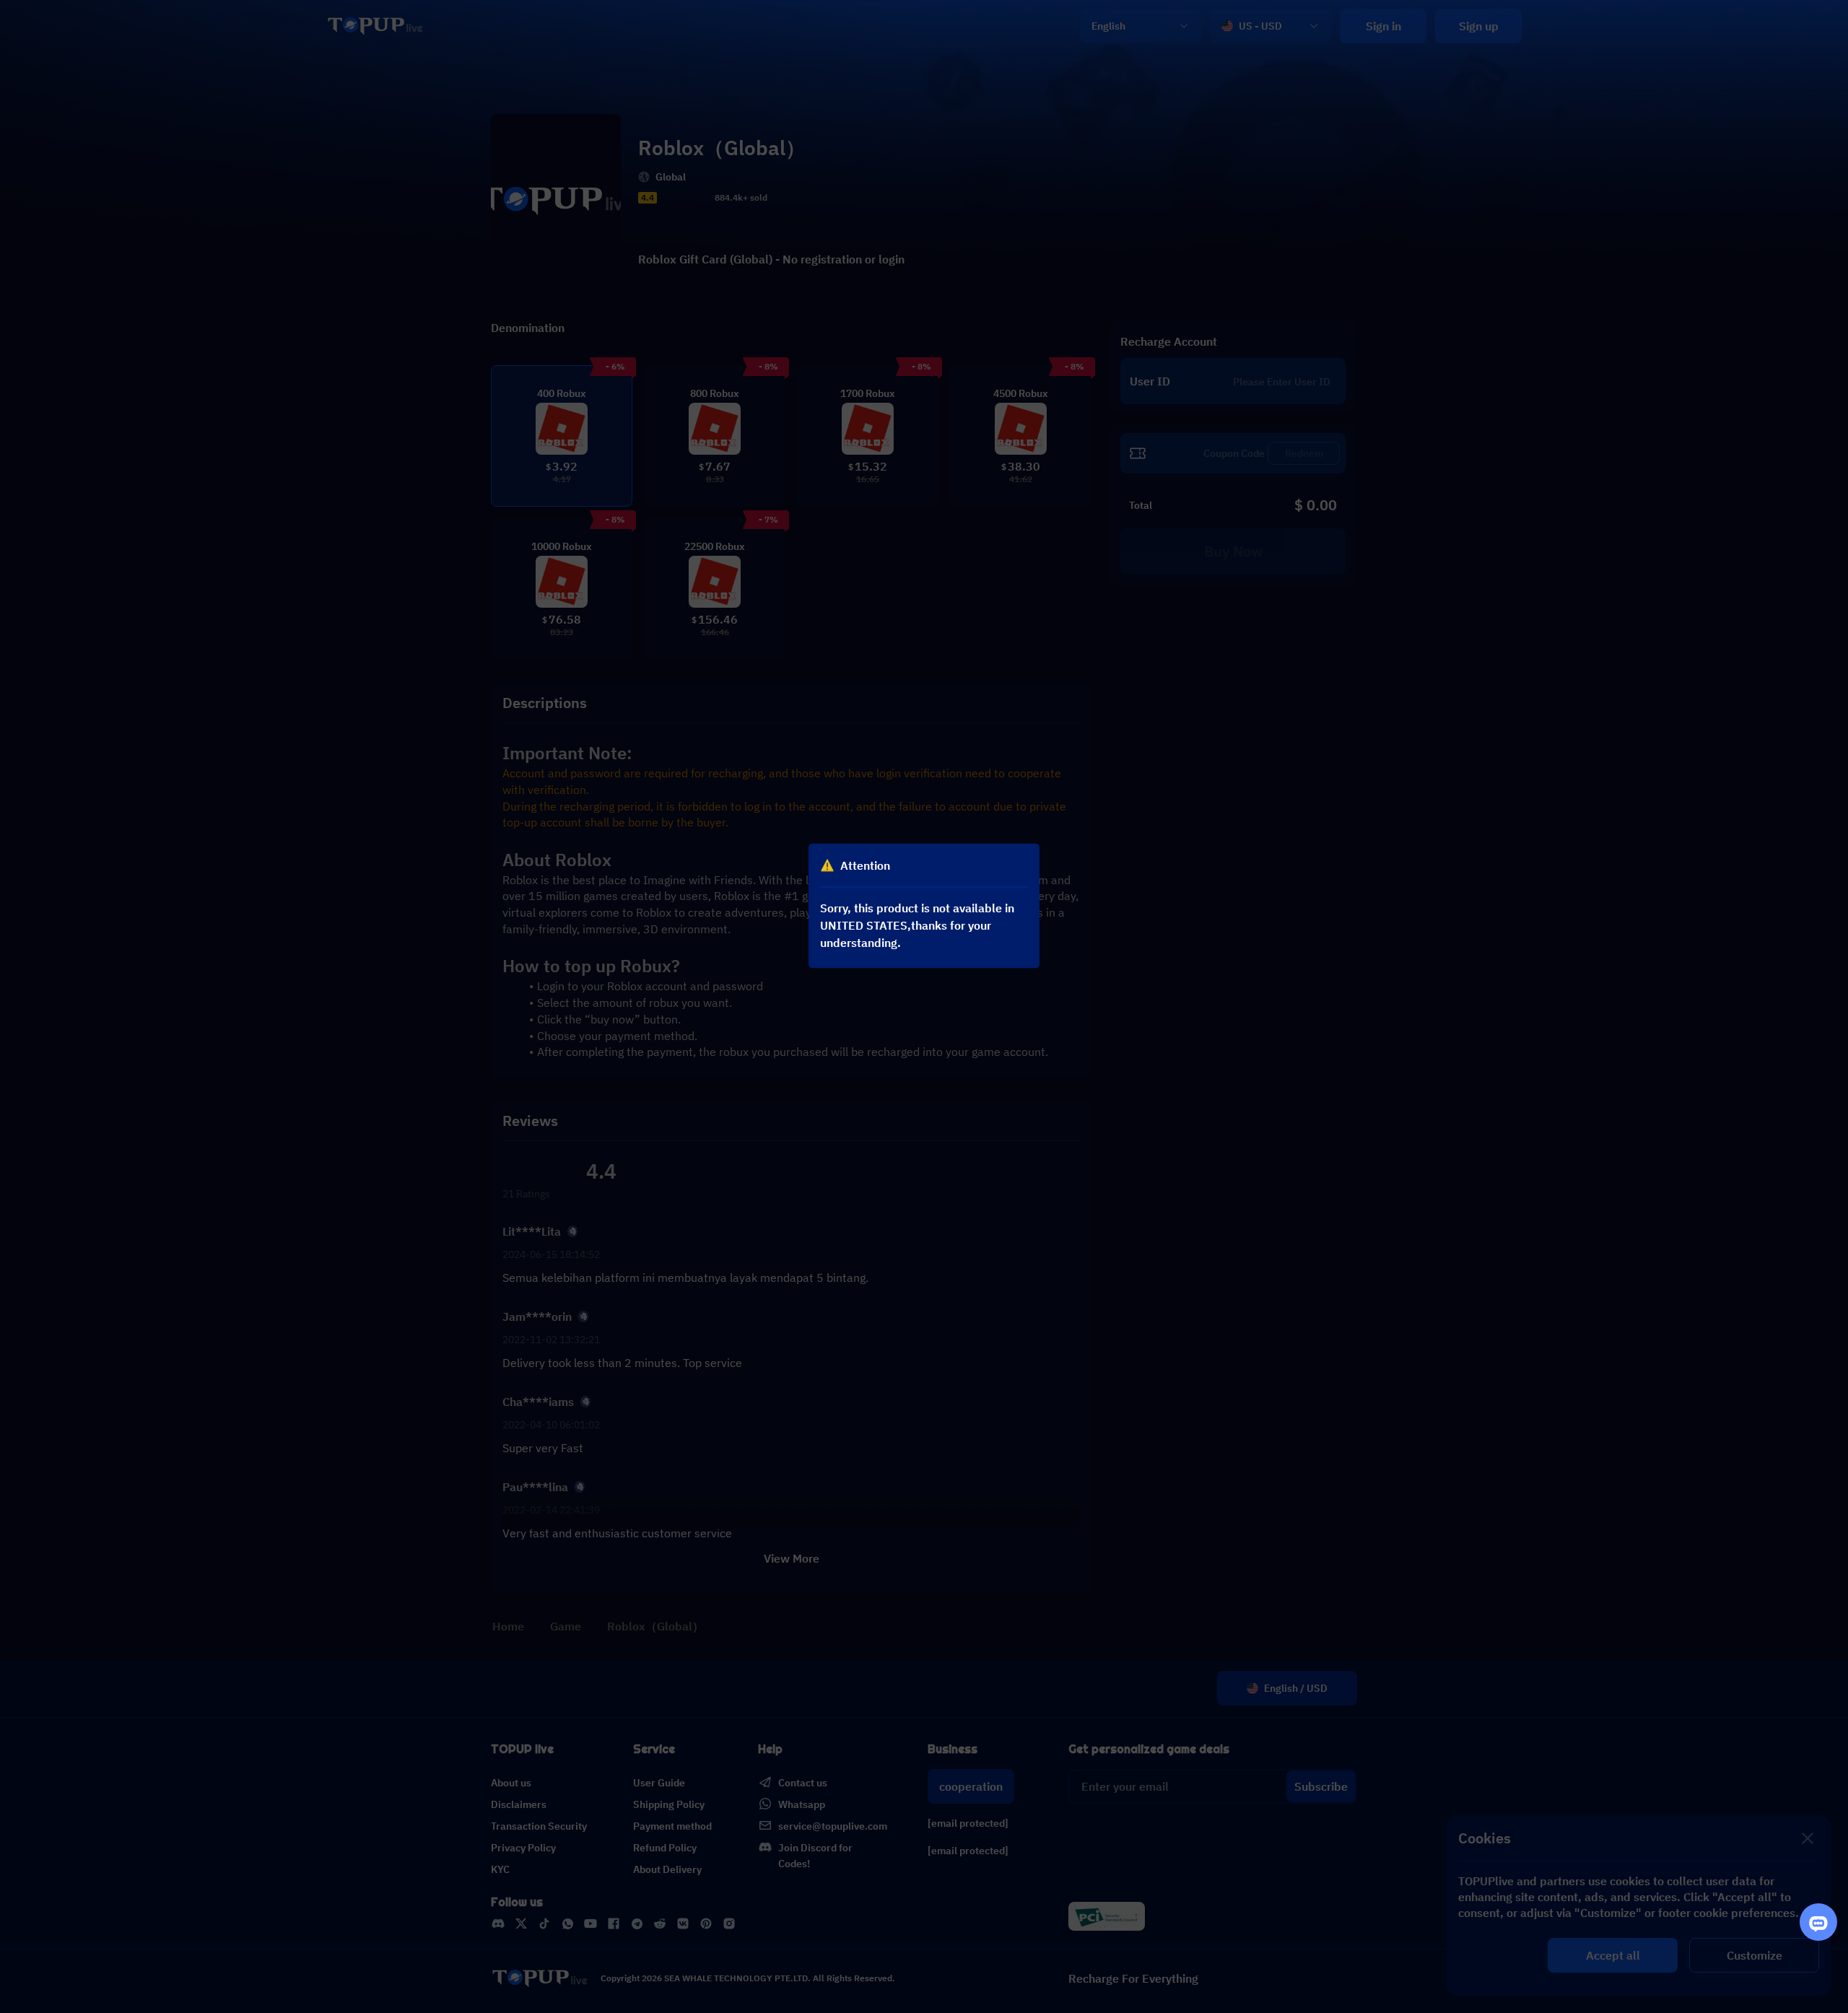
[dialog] (924, 906)
